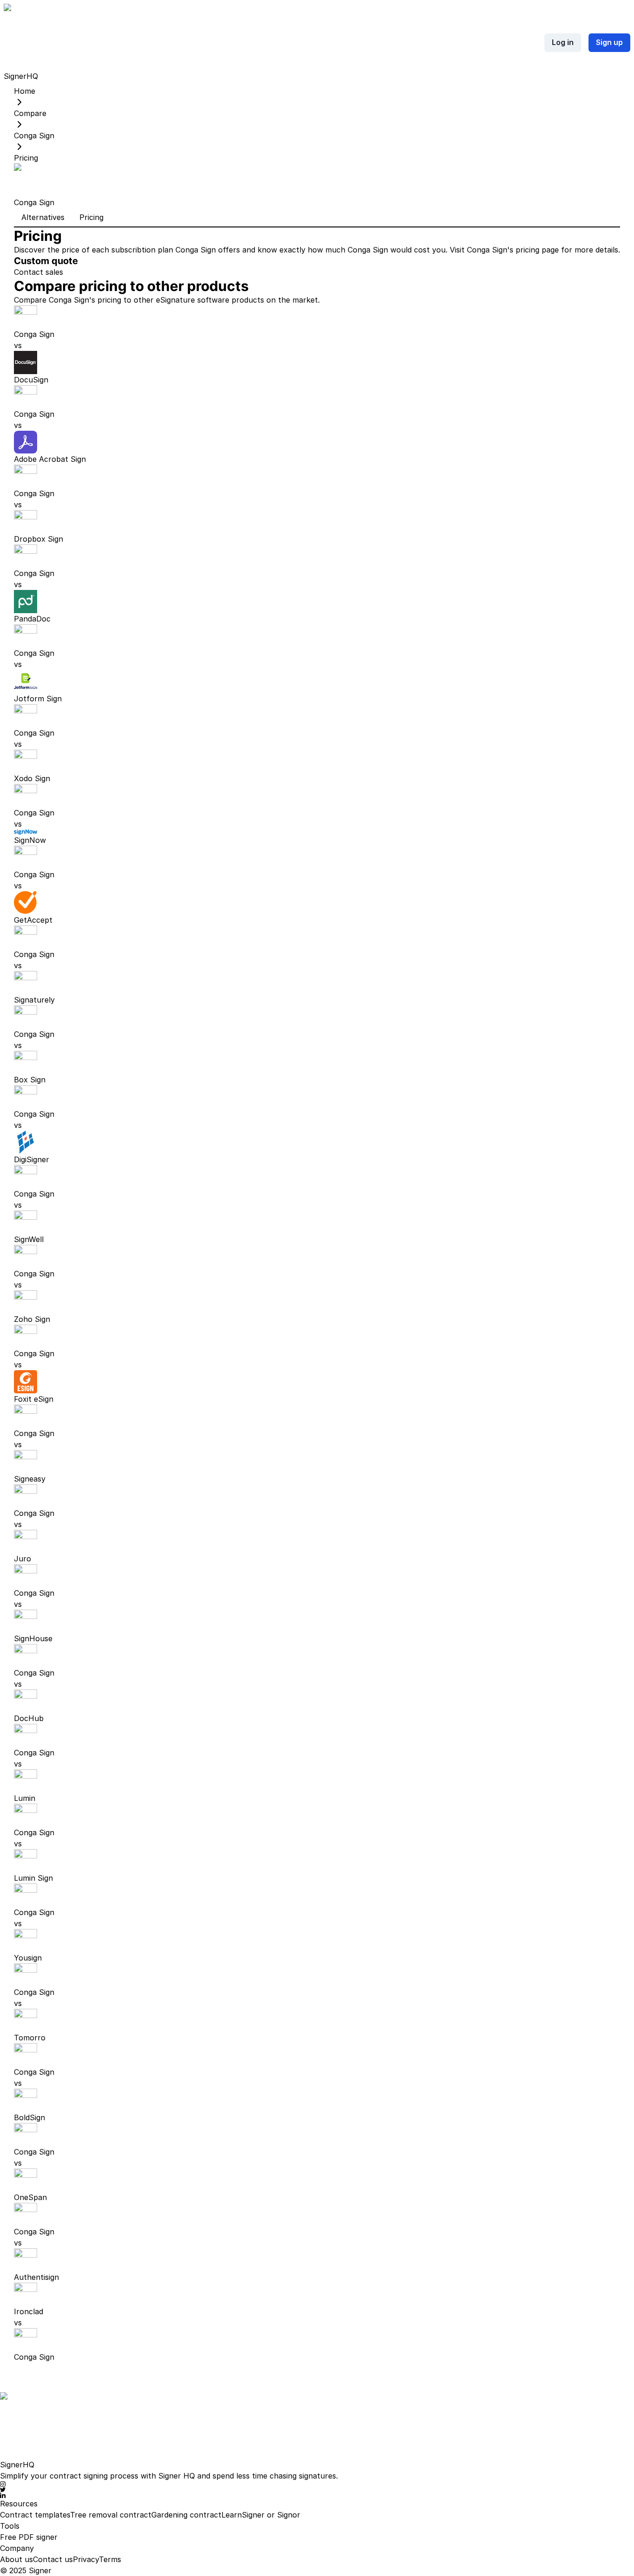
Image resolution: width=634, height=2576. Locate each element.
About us (16, 2559)
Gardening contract (186, 2515)
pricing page (537, 250)
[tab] (43, 218)
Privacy (86, 2559)
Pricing (91, 217)
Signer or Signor (271, 2515)
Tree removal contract (111, 2515)
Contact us (53, 2559)
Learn (232, 2515)
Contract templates (35, 2515)
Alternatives (43, 217)
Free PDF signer (29, 2537)
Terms (110, 2559)
